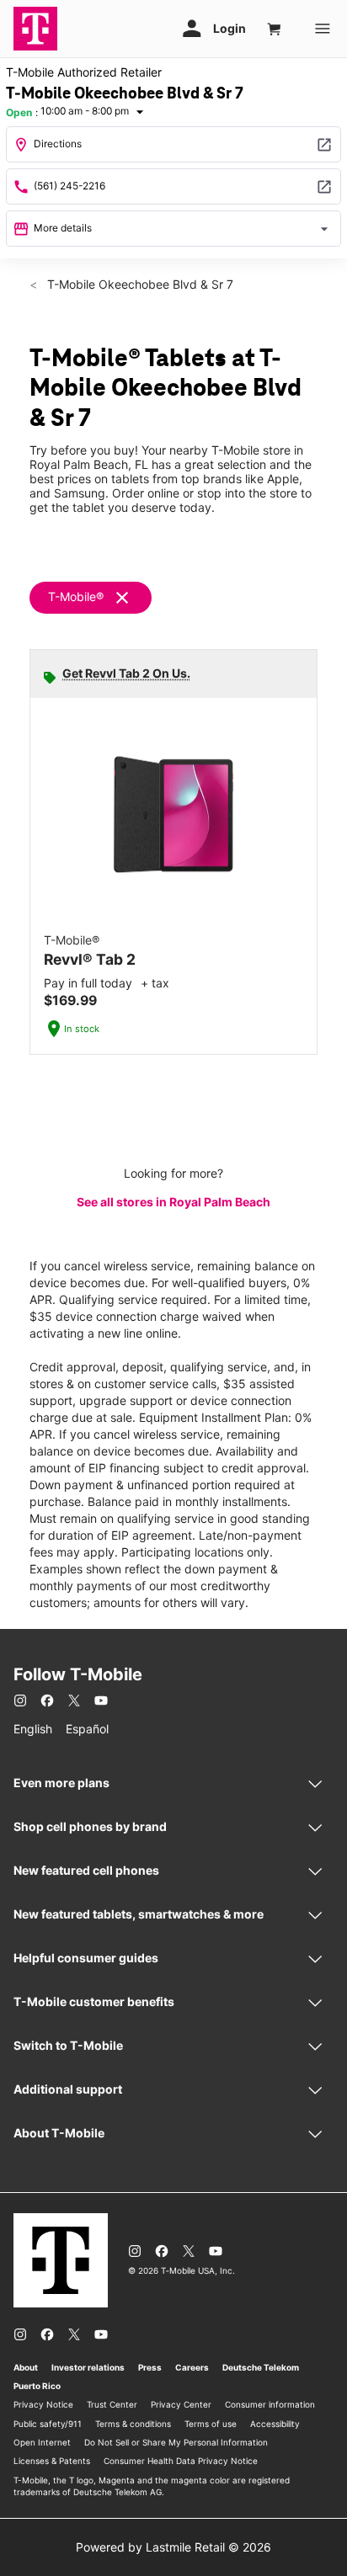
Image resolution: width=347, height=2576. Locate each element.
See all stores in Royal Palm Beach (173, 1202)
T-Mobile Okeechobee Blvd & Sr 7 (139, 284)
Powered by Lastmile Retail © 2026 (173, 2547)
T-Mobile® (76, 596)
